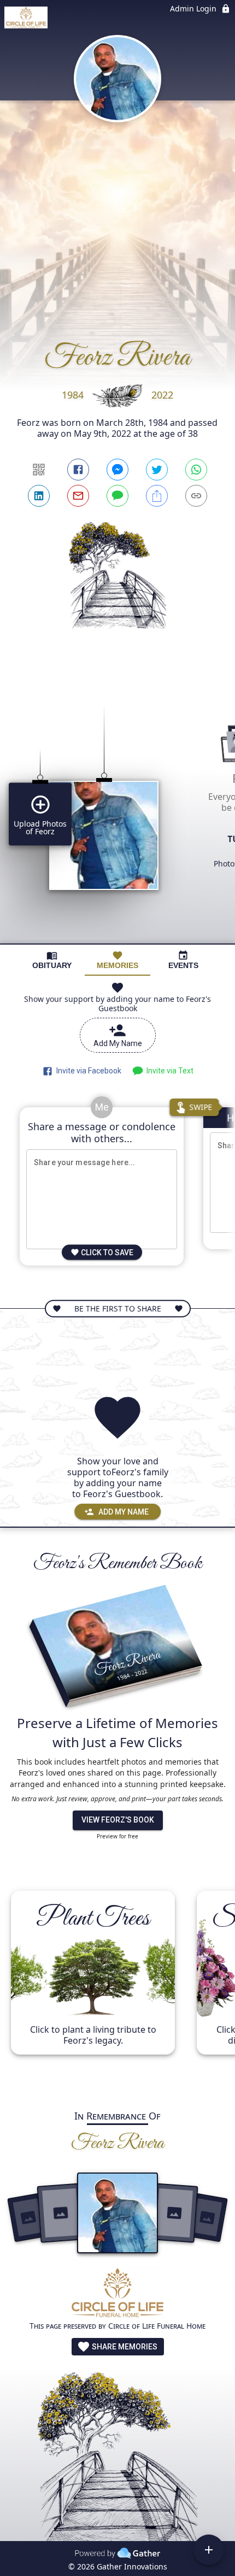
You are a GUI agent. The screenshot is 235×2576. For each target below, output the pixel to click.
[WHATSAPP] (196, 470)
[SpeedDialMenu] (209, 2550)
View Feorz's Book (118, 1820)
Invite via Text (168, 1071)
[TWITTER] (157, 470)
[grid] (117, 806)
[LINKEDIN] (39, 496)
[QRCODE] (39, 470)
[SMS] (117, 496)
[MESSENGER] (117, 470)
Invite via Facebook (87, 1071)
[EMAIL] (78, 496)
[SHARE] (157, 496)
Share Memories (124, 2347)
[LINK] (196, 496)
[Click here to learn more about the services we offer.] (117, 2294)
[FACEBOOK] (78, 470)
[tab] (52, 960)
